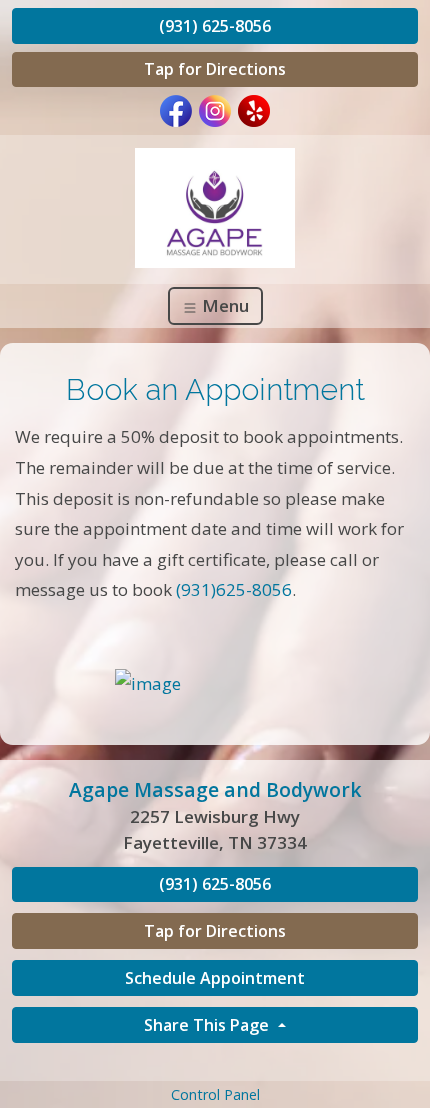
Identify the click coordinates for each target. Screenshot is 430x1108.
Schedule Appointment (215, 978)
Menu (223, 305)
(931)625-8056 (234, 589)
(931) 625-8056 (215, 26)
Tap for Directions (215, 69)
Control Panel (215, 1094)
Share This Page (208, 1025)
